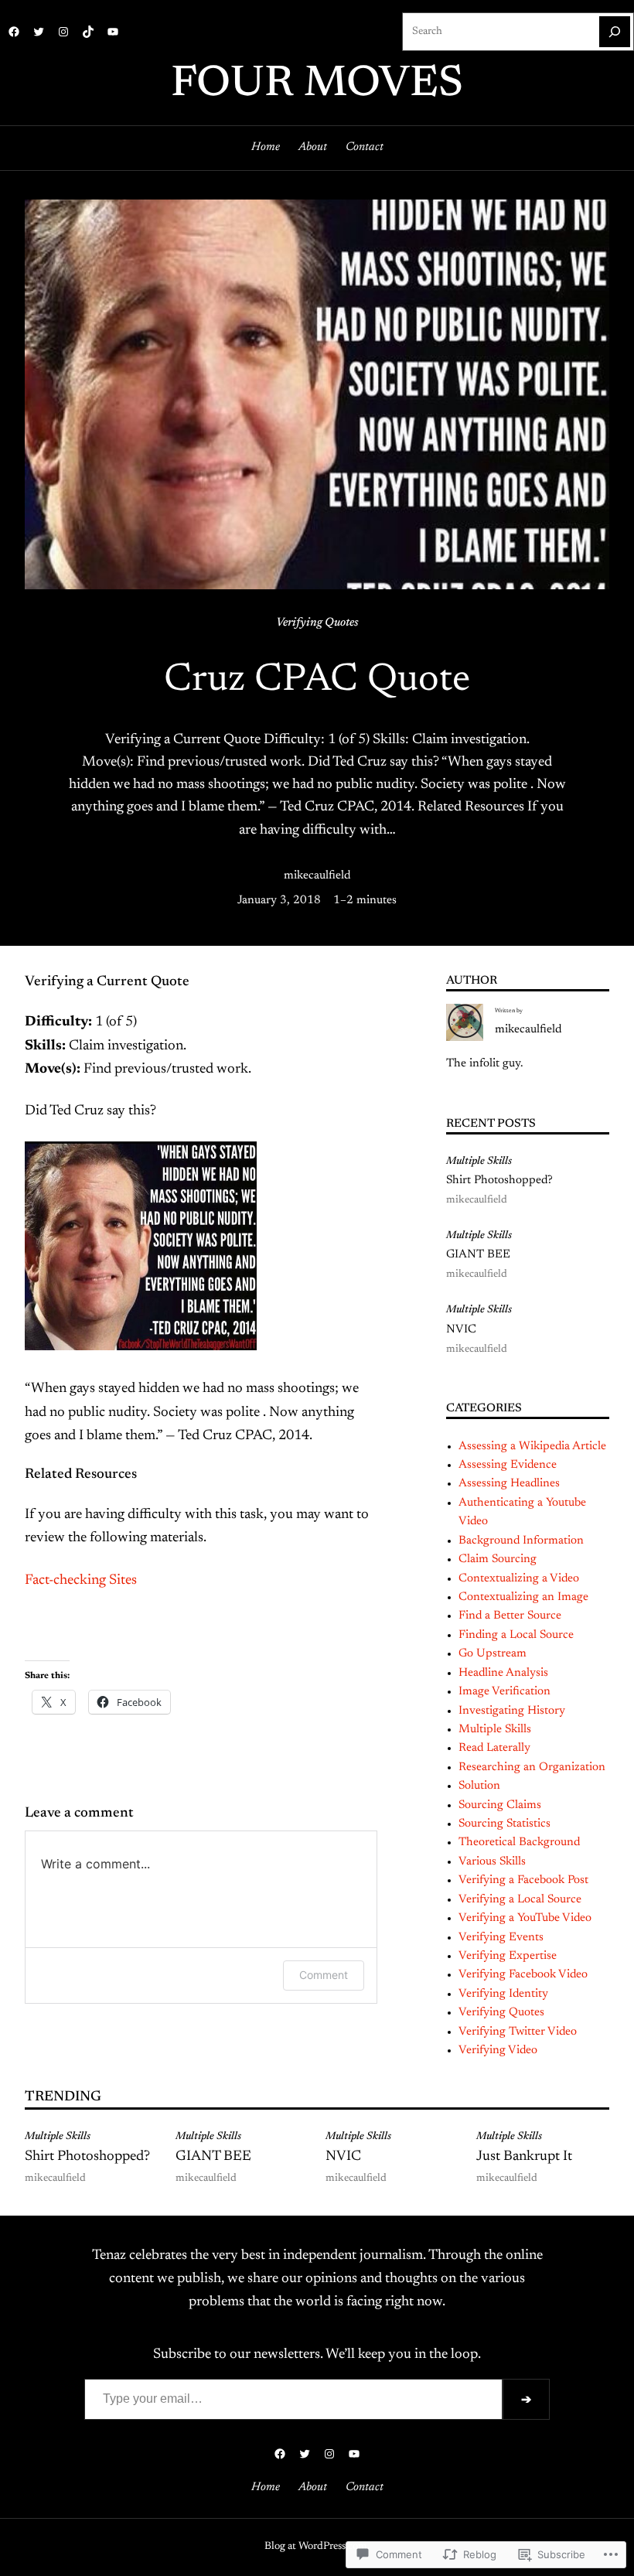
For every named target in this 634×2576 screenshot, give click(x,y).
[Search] (615, 32)
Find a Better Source (510, 1616)
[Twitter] (39, 32)
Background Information (521, 1541)
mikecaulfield (317, 876)
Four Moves (317, 85)
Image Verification (504, 1692)
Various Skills (492, 1862)
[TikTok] (88, 32)
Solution (479, 1786)
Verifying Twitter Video (518, 2032)
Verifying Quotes (317, 623)
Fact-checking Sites (81, 1581)
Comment (324, 1975)
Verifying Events (501, 1938)
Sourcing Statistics (504, 1824)
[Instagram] (63, 32)
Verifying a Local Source (520, 1900)
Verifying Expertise (508, 1956)
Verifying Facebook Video (523, 1975)
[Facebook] (14, 32)
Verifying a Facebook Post (523, 1880)
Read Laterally (494, 1748)
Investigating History (512, 1711)
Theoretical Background (519, 1842)
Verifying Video (498, 2051)
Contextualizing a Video (519, 1579)
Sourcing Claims (500, 1805)
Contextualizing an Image (523, 1597)
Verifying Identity (503, 1994)
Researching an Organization (532, 1767)
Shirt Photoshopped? (499, 1181)
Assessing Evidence (508, 1465)
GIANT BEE (478, 1255)
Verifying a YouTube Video (525, 1918)
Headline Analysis (503, 1673)
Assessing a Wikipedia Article (532, 1447)
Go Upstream (493, 1654)
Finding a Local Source (516, 1635)
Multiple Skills (479, 1162)
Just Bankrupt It (524, 2157)
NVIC (461, 1330)
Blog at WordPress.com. (317, 2547)
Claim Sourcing (498, 1559)
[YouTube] (113, 32)
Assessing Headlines (509, 1484)
